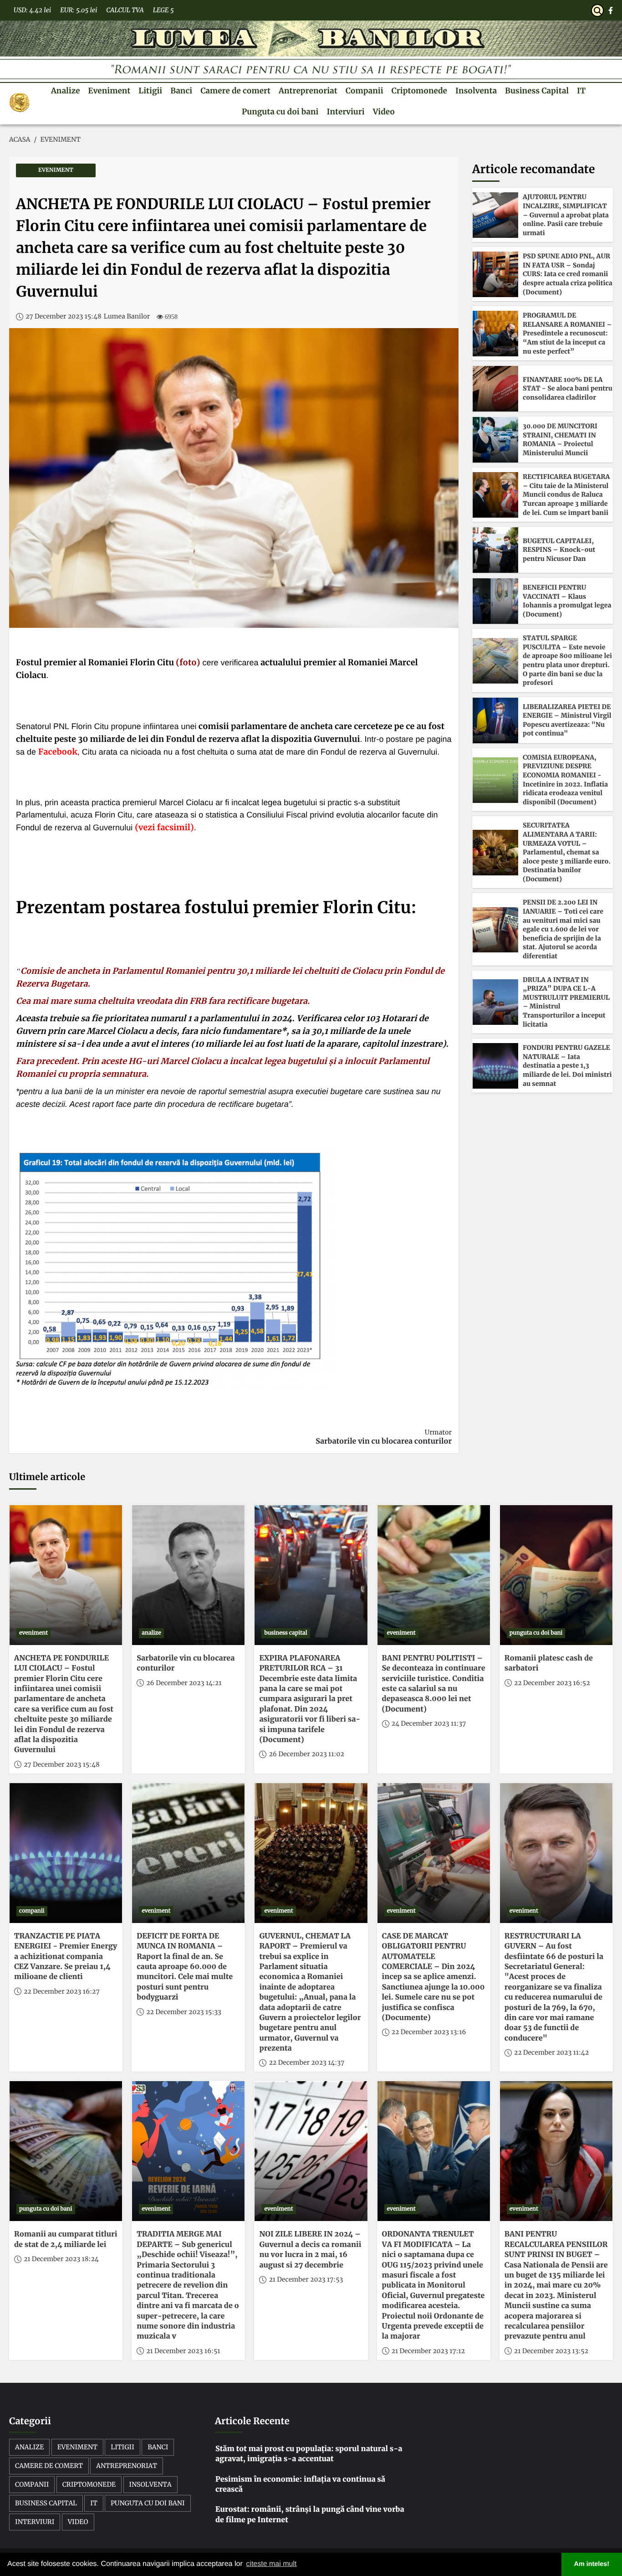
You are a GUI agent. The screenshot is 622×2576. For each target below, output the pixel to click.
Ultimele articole (47, 1477)
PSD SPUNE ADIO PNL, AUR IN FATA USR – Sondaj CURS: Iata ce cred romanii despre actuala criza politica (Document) (568, 274)
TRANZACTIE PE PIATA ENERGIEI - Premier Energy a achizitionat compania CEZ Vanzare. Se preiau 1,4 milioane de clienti (66, 1957)
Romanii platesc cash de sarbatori (549, 1663)
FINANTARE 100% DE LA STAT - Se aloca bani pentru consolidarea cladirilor (568, 388)
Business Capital (537, 91)
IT (581, 91)
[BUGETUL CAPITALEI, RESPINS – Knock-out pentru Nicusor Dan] (495, 550)
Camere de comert (235, 91)
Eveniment (110, 91)
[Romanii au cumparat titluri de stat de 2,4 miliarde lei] (66, 2151)
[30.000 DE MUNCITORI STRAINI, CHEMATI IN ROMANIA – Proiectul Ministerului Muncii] (495, 440)
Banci (181, 91)
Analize (66, 91)
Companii (365, 91)
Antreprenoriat (308, 91)
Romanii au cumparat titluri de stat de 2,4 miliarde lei (66, 2239)
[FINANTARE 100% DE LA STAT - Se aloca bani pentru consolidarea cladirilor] (495, 389)
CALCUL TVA (125, 10)
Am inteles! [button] (592, 2564)
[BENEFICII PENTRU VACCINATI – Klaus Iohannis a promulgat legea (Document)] (495, 601)
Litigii (150, 91)
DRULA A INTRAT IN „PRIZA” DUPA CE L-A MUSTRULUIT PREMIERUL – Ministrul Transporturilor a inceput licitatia (566, 1002)
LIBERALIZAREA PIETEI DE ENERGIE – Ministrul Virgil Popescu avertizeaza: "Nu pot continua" (567, 720)
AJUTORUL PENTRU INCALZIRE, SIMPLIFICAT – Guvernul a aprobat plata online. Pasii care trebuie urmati (566, 215)
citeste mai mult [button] (271, 2564)
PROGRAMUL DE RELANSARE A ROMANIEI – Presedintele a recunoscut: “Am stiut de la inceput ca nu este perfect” (567, 333)
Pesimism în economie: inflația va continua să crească (300, 2484)
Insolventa (476, 91)
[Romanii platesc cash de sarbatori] (556, 1575)
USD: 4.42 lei (32, 10)
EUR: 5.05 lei (79, 10)
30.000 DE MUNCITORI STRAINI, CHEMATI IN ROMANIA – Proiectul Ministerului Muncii (560, 440)
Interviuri (345, 112)
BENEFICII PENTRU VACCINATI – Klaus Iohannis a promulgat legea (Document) (567, 601)
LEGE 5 (163, 10)
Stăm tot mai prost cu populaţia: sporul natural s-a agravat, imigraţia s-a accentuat (309, 2454)
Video (384, 112)
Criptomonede (419, 91)
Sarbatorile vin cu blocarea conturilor (384, 1437)
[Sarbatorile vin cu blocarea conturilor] (188, 1575)
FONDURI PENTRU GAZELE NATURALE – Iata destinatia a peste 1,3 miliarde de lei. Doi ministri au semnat (567, 1065)
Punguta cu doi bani (280, 112)
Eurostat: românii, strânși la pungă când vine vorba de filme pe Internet (310, 2514)
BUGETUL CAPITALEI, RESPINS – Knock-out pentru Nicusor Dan (559, 550)
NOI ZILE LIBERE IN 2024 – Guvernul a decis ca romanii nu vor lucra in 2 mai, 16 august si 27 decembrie (310, 2250)
